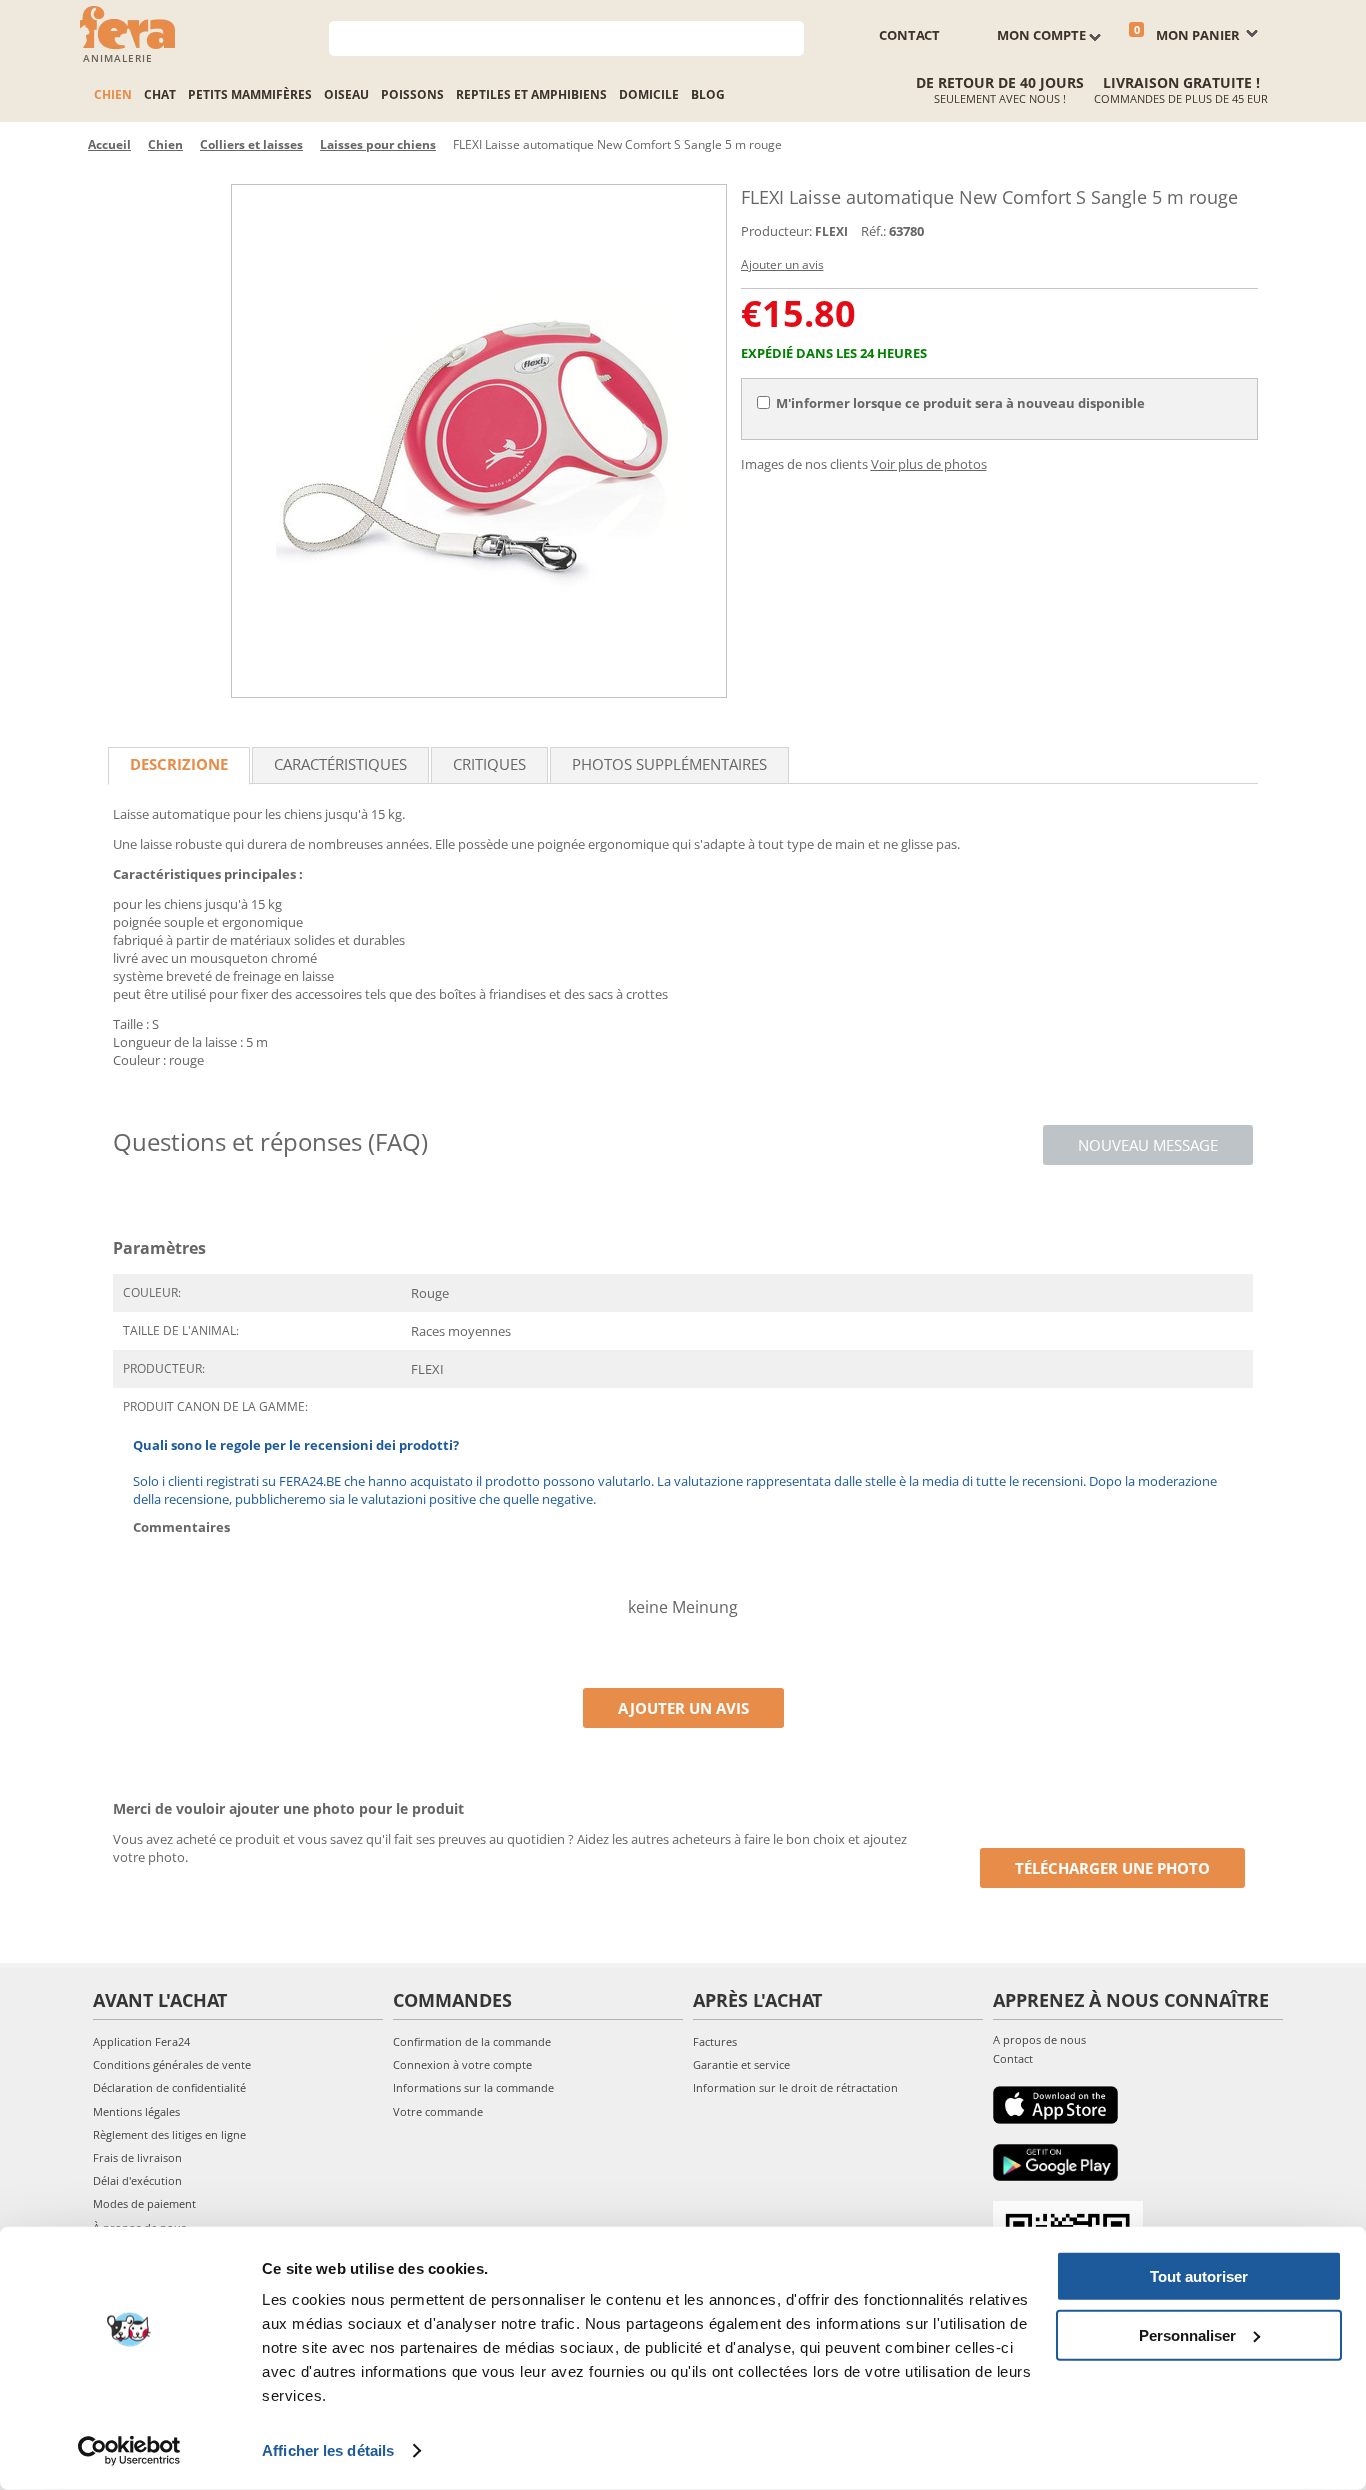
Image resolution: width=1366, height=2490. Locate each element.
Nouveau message (1148, 1145)
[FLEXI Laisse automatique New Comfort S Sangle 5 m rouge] (479, 441)
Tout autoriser (1199, 2276)
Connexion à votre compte (462, 2064)
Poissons (412, 94)
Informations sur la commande (473, 2087)
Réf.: (873, 231)
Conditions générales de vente (172, 2064)
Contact (1013, 2058)
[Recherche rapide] (789, 36)
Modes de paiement (144, 2203)
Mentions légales (136, 2111)
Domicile (649, 94)
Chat (160, 94)
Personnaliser (1187, 2334)
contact (909, 35)
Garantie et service (741, 2064)
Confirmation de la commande (472, 2041)
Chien (113, 94)
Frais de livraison (137, 2157)
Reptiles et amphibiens (531, 94)
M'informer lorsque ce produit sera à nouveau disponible (960, 403)
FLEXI (831, 231)
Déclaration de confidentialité (169, 2087)
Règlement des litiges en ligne (169, 2134)
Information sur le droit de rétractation (795, 2087)
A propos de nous (1039, 2039)
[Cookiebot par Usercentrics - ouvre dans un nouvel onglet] (129, 2451)
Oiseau (346, 94)
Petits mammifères (250, 94)
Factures (715, 2041)
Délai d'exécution (137, 2180)
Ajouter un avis (782, 264)
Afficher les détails (328, 2450)
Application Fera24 (141, 2041)
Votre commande (438, 2111)
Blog (708, 94)
